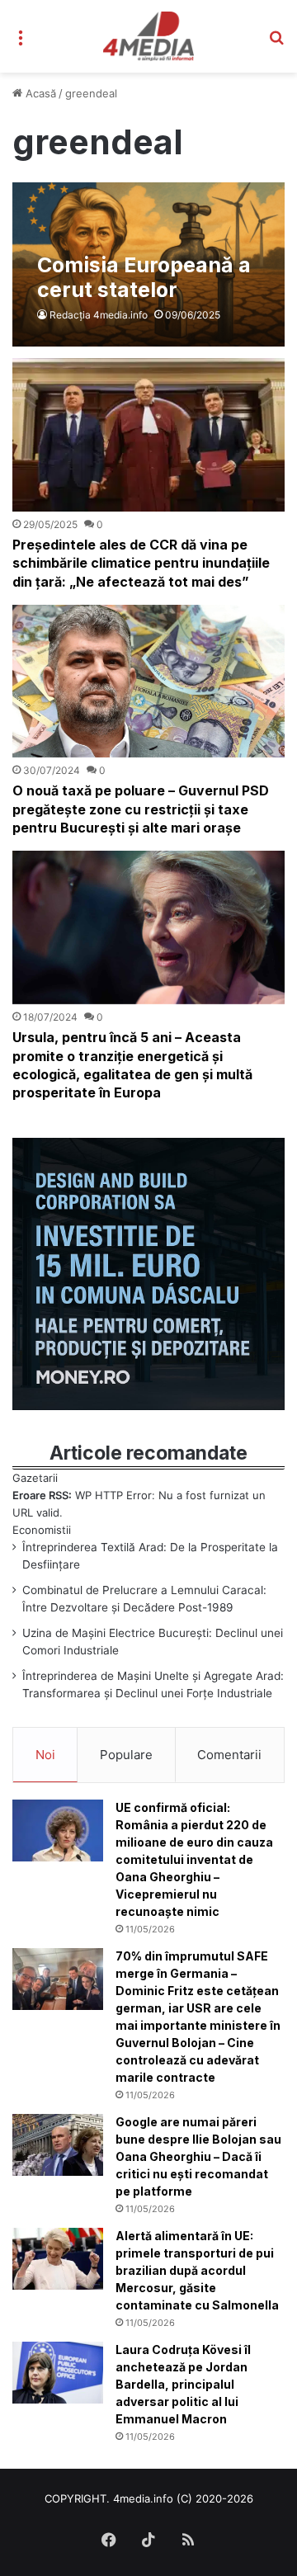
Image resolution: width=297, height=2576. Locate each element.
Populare (126, 1755)
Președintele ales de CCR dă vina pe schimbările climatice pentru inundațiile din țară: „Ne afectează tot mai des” (141, 563)
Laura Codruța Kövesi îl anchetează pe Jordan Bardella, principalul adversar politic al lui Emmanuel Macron (183, 2384)
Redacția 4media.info (99, 315)
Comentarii (229, 1755)
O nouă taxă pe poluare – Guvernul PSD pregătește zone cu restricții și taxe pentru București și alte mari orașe (141, 809)
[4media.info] (149, 36)
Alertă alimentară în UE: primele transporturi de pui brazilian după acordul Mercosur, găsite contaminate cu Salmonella (197, 2270)
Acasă (39, 93)
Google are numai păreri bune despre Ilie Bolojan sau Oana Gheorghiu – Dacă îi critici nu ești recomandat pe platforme (198, 2156)
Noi (45, 1755)
